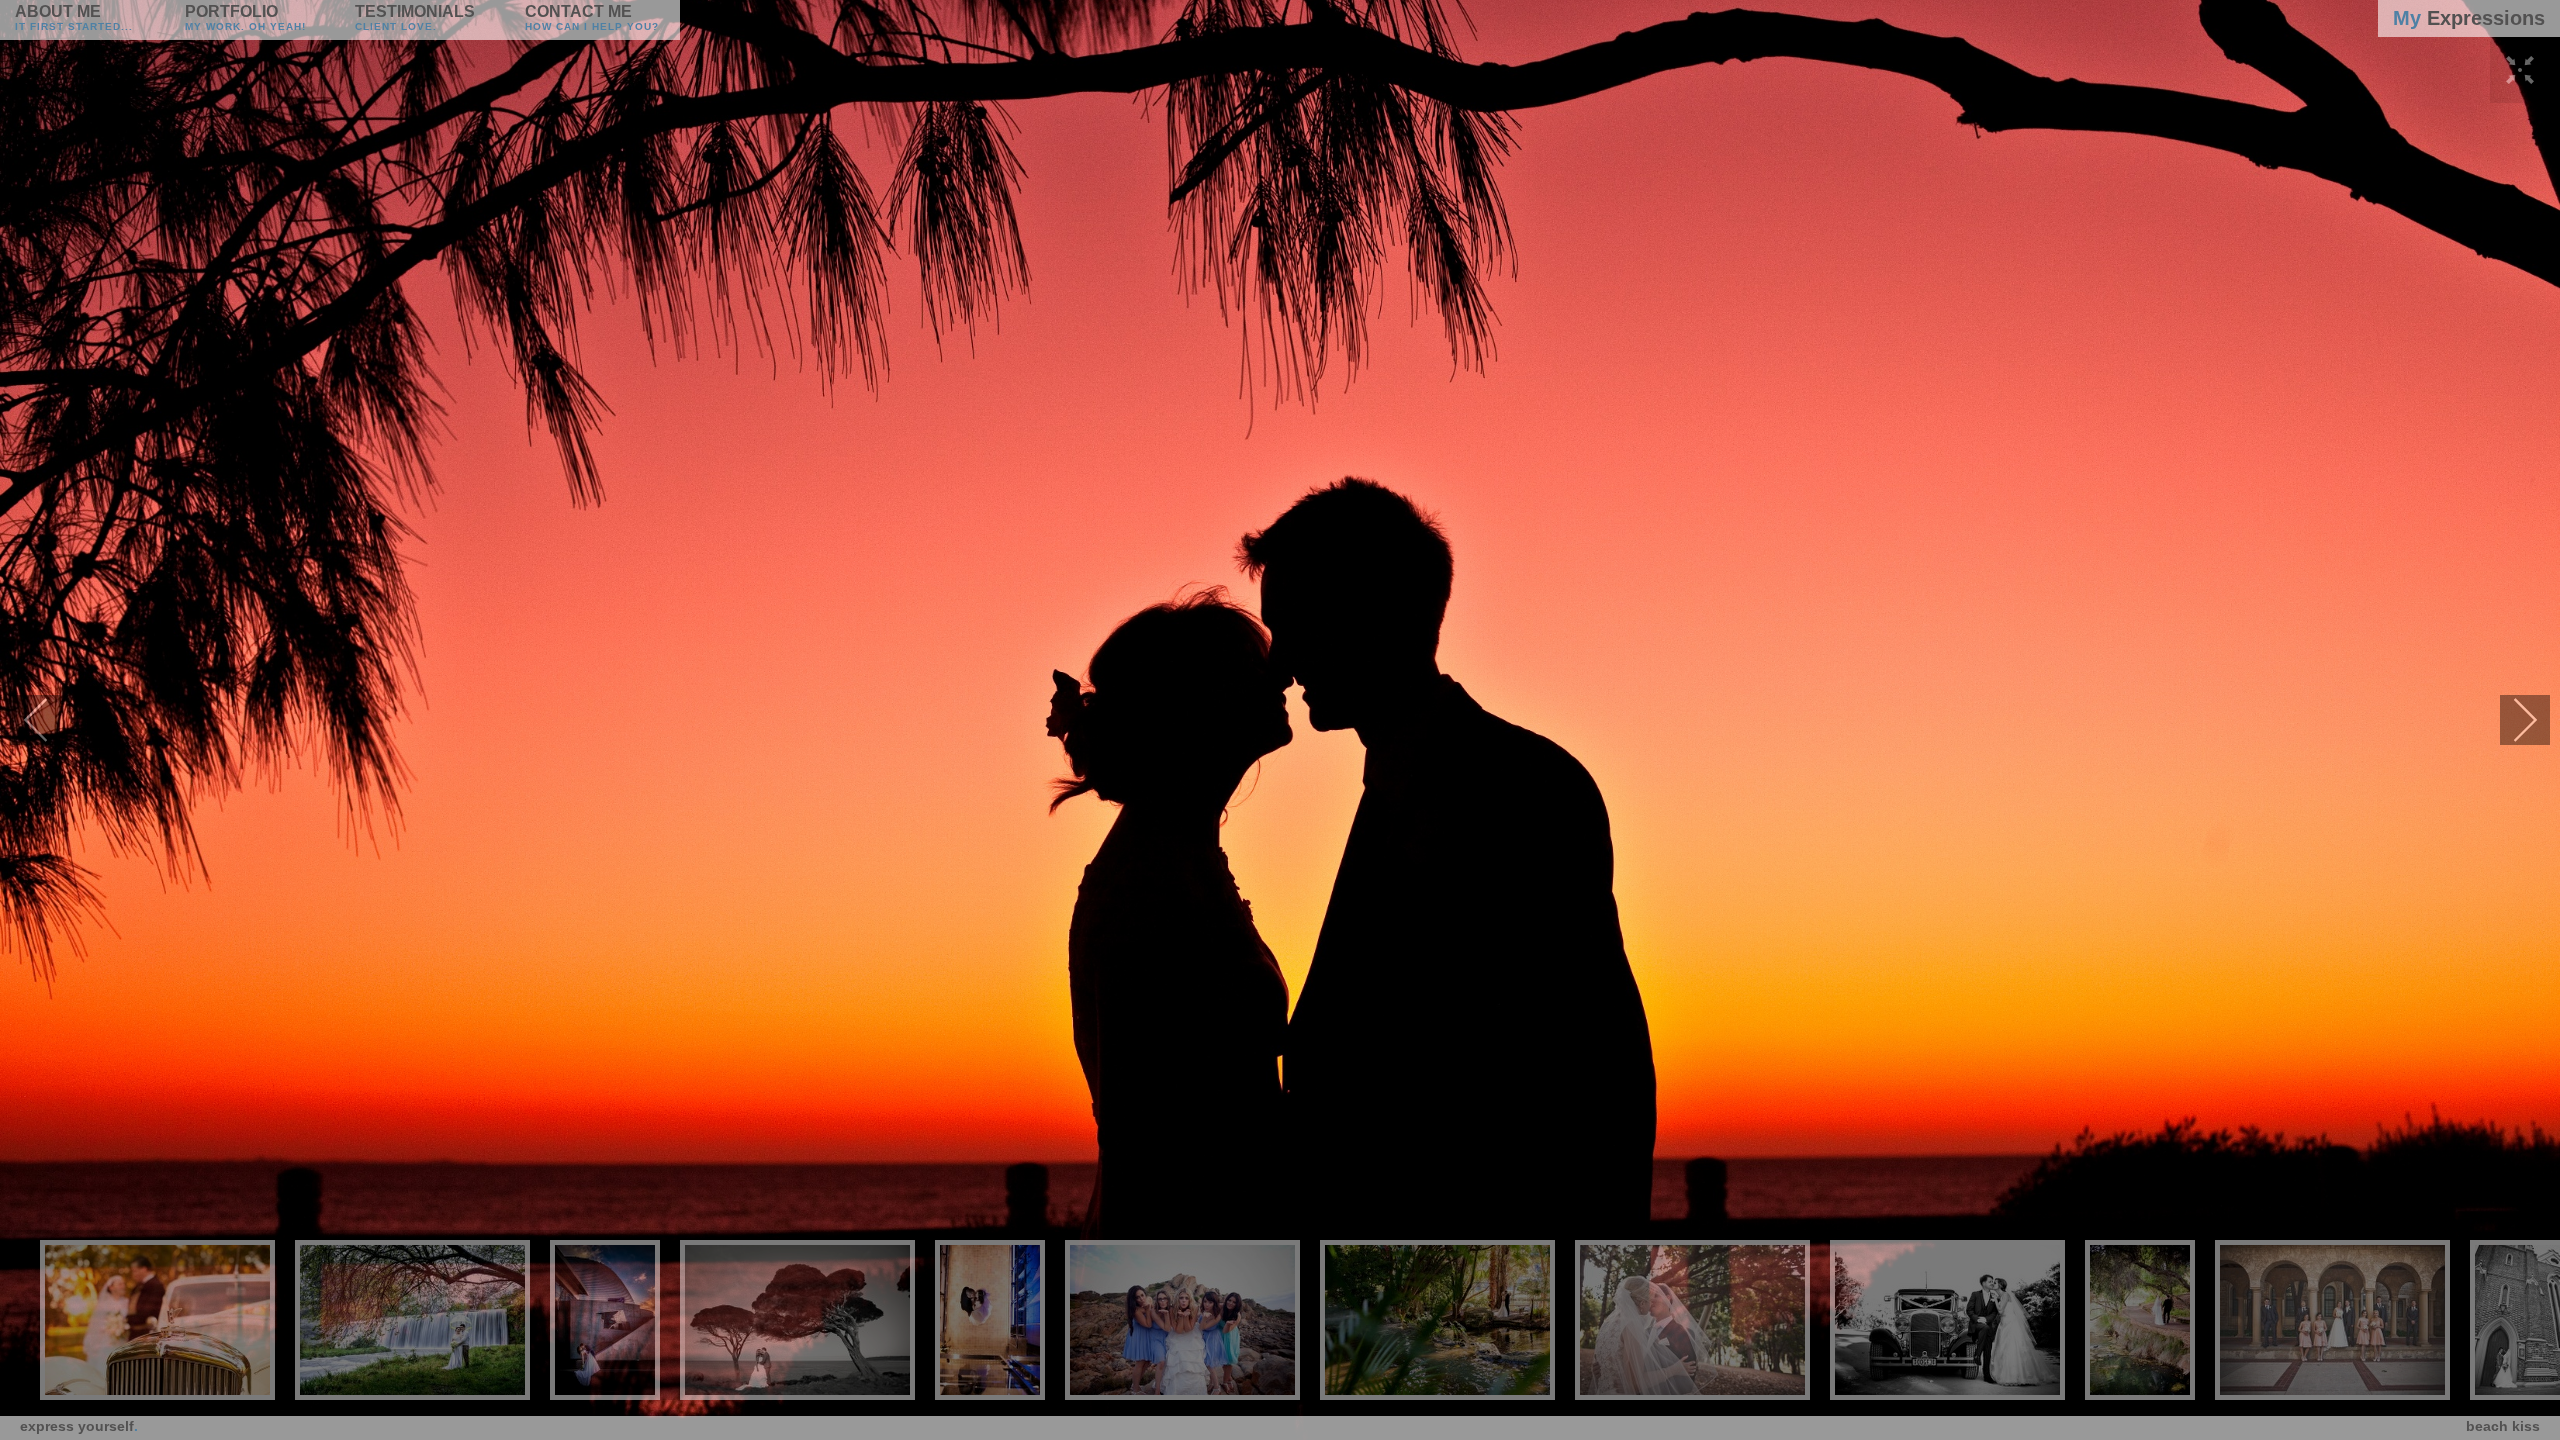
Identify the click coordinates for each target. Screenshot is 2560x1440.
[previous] (35, 720)
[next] (2525, 720)
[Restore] (2520, 90)
